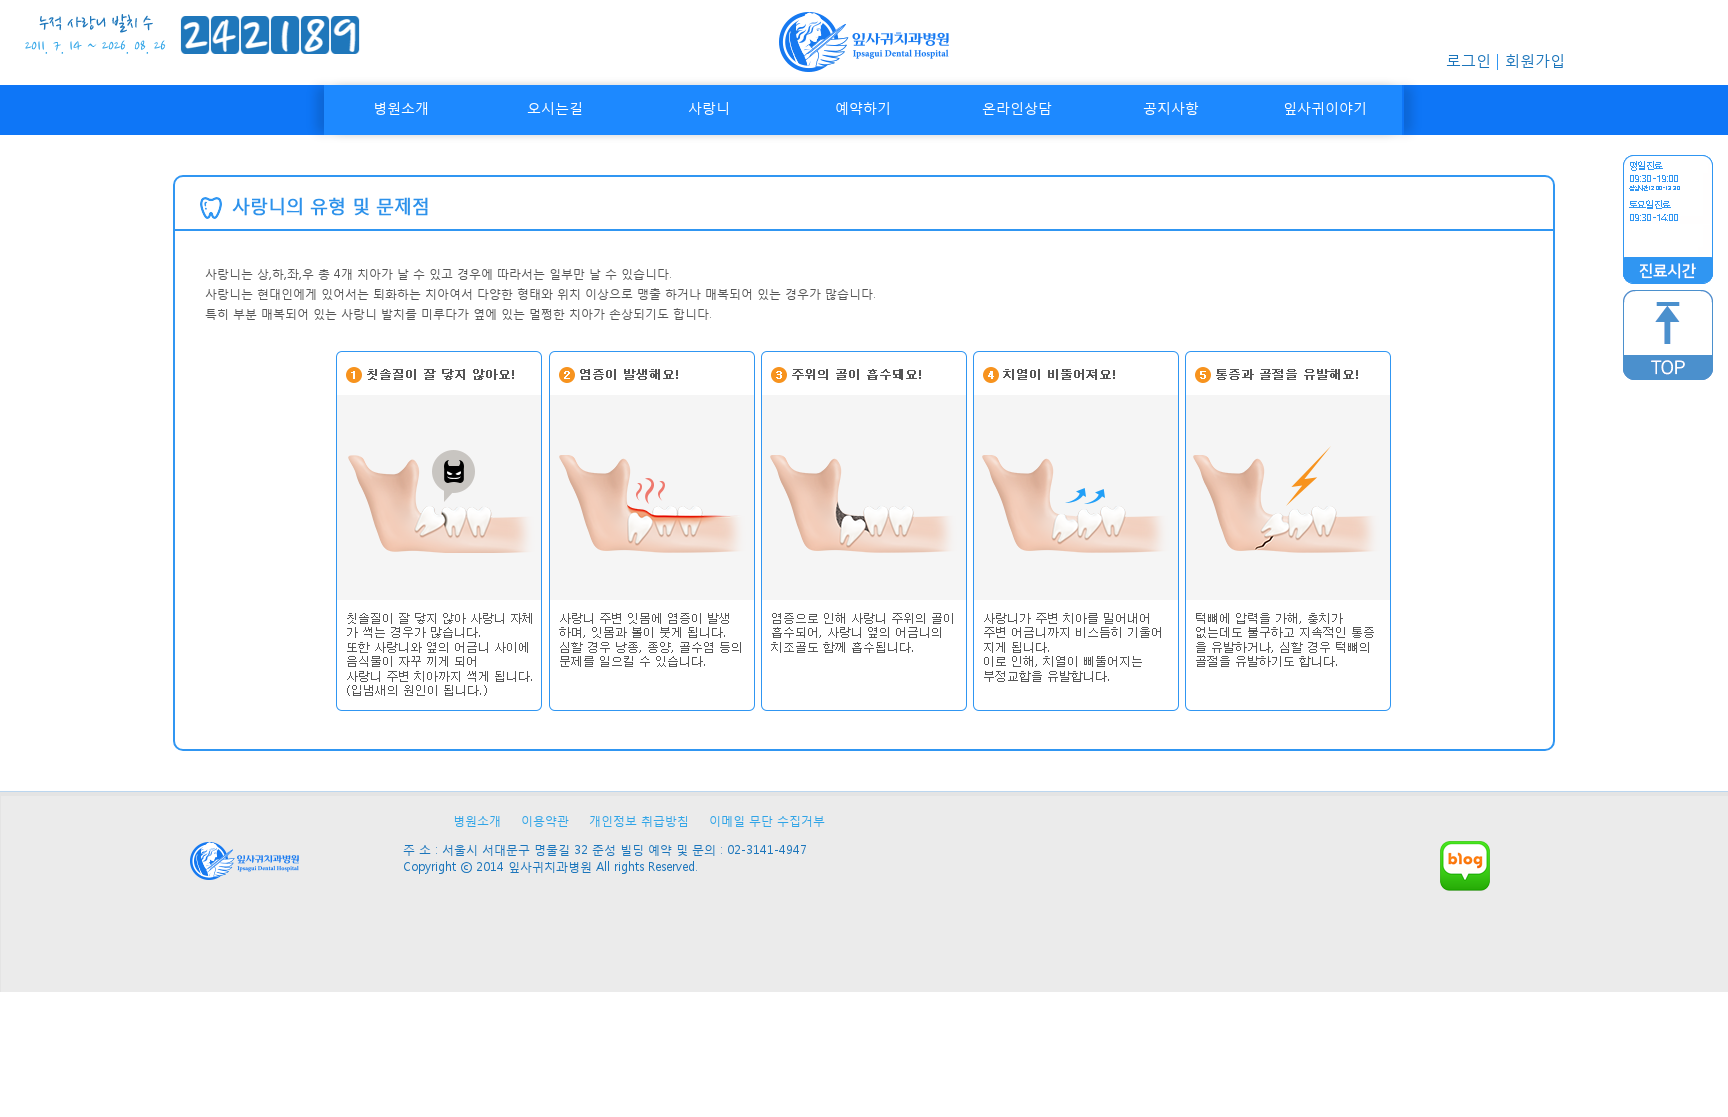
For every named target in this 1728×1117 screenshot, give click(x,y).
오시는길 (555, 107)
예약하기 (863, 107)
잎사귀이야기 (1325, 107)
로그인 (1468, 60)
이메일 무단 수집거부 (767, 820)
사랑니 (709, 107)
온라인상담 (1017, 107)
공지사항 (1171, 107)
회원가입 (1535, 60)
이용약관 (545, 820)
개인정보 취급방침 (639, 820)
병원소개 (401, 107)
